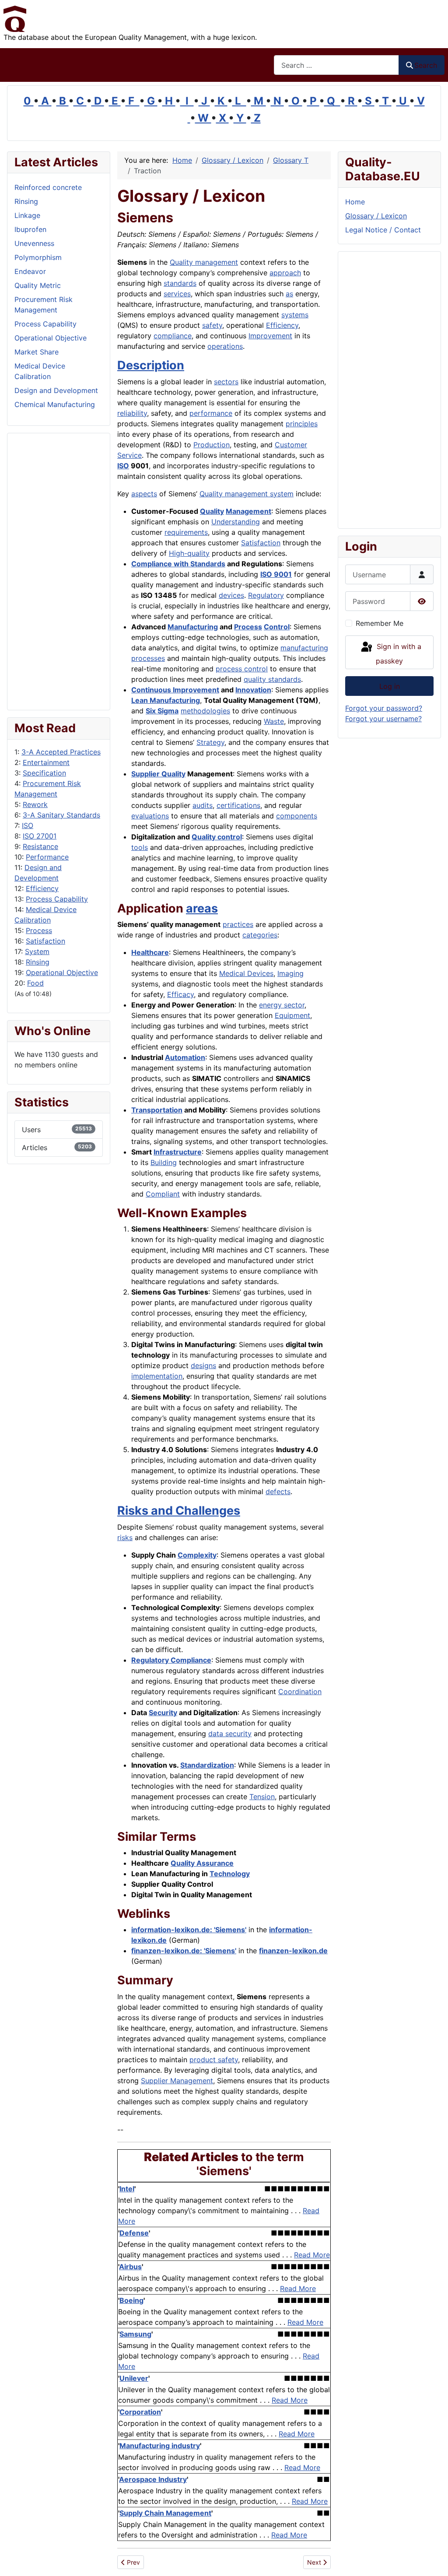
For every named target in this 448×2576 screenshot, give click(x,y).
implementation (157, 1376)
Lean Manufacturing (166, 700)
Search (426, 65)
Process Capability (57, 899)
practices (238, 924)
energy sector (282, 1005)
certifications (238, 805)
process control (242, 669)
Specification (44, 773)
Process (39, 930)
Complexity (197, 1555)
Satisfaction (45, 941)
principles (302, 424)
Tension (262, 1797)
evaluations (150, 816)
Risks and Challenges (179, 1511)
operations (225, 346)
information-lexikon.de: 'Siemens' (189, 1930)
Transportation (157, 1110)
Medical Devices (246, 973)
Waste (274, 721)
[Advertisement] (59, 572)
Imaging (290, 973)
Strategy (210, 742)
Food (35, 983)
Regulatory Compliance (171, 1660)
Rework (35, 804)
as (289, 294)
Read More (312, 2255)
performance (211, 413)
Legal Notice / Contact (383, 230)
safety (212, 325)
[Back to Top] (433, 2560)
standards (180, 283)
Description (151, 365)
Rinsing (38, 962)
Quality (212, 511)
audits (203, 805)
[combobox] (336, 65)
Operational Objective (62, 972)
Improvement (270, 336)
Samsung (135, 2334)
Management (248, 511)
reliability (132, 413)
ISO (28, 825)
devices (231, 595)
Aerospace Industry (153, 2479)
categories (260, 935)
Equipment (292, 1015)
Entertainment (46, 762)
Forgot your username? (383, 719)
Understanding (236, 522)
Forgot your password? (384, 708)
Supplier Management (177, 2081)
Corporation (140, 2412)
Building (164, 1162)
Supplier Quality (158, 774)
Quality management (204, 262)
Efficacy (180, 994)
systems (295, 315)
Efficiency (42, 888)
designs (203, 1365)
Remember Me (380, 623)
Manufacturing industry (160, 2446)
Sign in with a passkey (398, 654)
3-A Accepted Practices (61, 752)
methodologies (205, 711)
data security (230, 1734)
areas (202, 908)
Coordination (300, 1692)
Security (163, 1713)
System (37, 951)
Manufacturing (193, 627)
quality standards (272, 679)
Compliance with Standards (178, 564)
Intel (127, 2189)
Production (212, 445)
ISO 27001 (40, 836)
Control (277, 627)
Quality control (217, 837)
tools (140, 847)
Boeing (131, 2300)
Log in (390, 686)
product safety (214, 2060)
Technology (230, 1874)
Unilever (134, 2378)
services (177, 294)
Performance (47, 857)
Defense (134, 2233)
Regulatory (266, 595)
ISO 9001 (276, 574)
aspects (144, 494)
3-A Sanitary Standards (61, 815)
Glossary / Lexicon (376, 216)
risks (125, 1537)
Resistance (40, 846)
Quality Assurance (202, 1863)
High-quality (189, 553)
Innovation (253, 690)
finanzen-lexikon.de (293, 1951)
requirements (186, 532)
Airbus (130, 2267)
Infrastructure (178, 1152)
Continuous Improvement (175, 690)
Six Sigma (162, 711)
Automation (185, 1057)
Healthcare (150, 952)
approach (285, 273)
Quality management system (247, 494)
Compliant (163, 1194)
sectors (226, 382)
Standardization (207, 1765)
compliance (173, 336)
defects (278, 1492)
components (297, 816)
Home (355, 202)
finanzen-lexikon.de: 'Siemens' (184, 1951)
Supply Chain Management (165, 2513)
